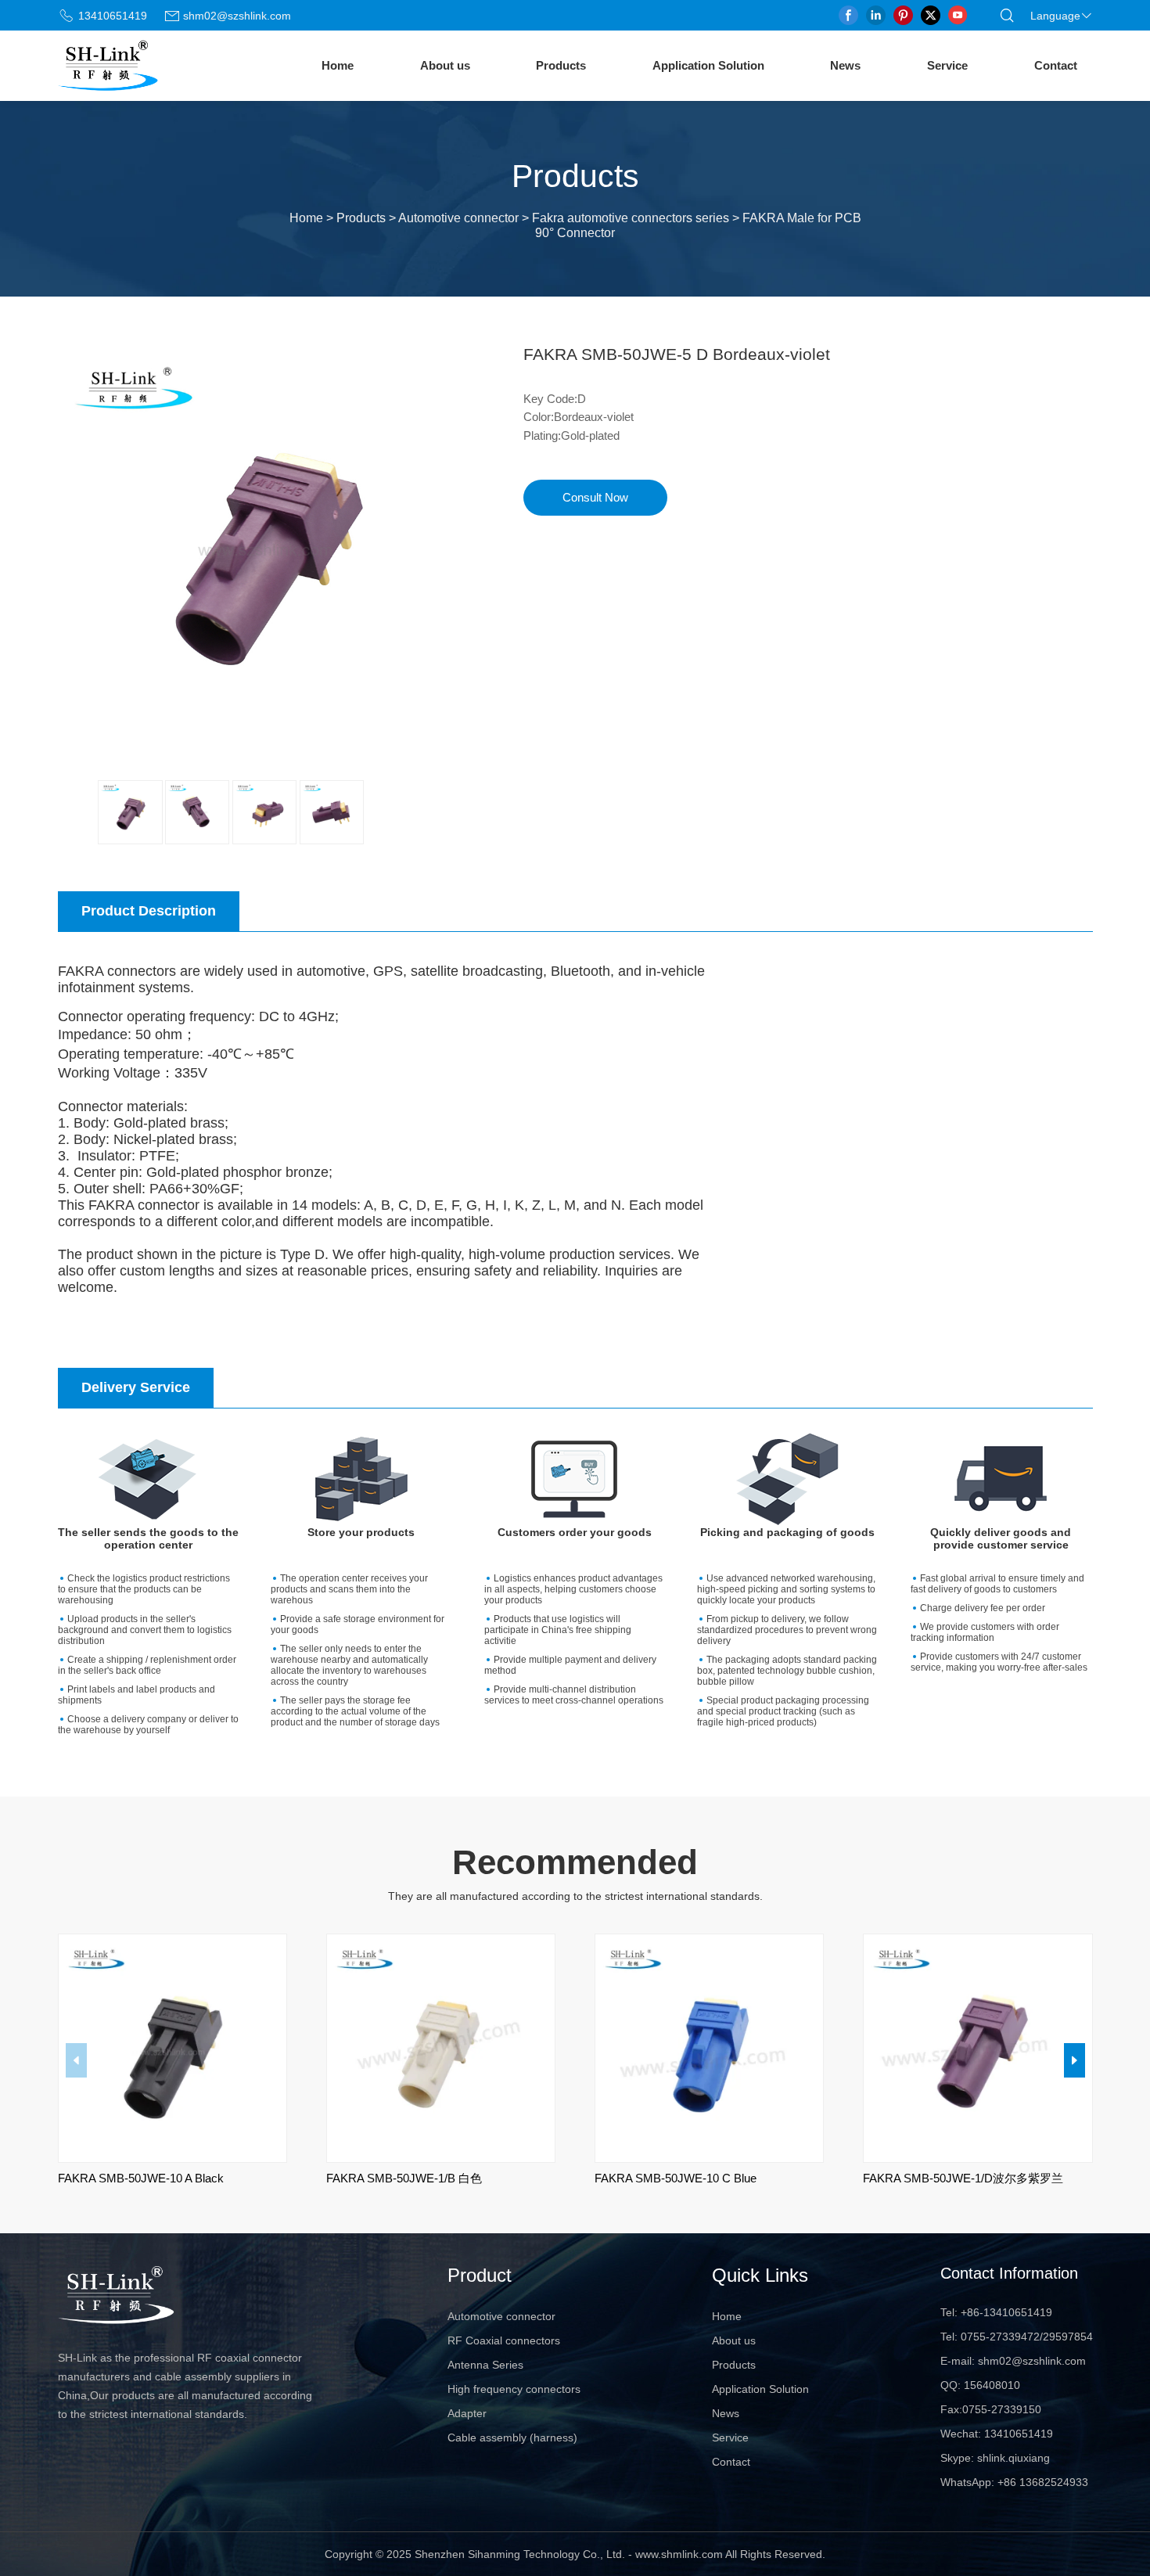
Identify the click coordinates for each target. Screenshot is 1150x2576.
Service (947, 65)
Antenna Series (485, 2365)
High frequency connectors (514, 2389)
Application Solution (708, 65)
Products (561, 65)
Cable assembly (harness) (512, 2437)
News (845, 65)
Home (338, 65)
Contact (1056, 65)
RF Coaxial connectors (504, 2340)
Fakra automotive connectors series (631, 218)
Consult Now (595, 498)
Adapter (467, 2413)
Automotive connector (458, 218)
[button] (1075, 2060)
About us (445, 65)
